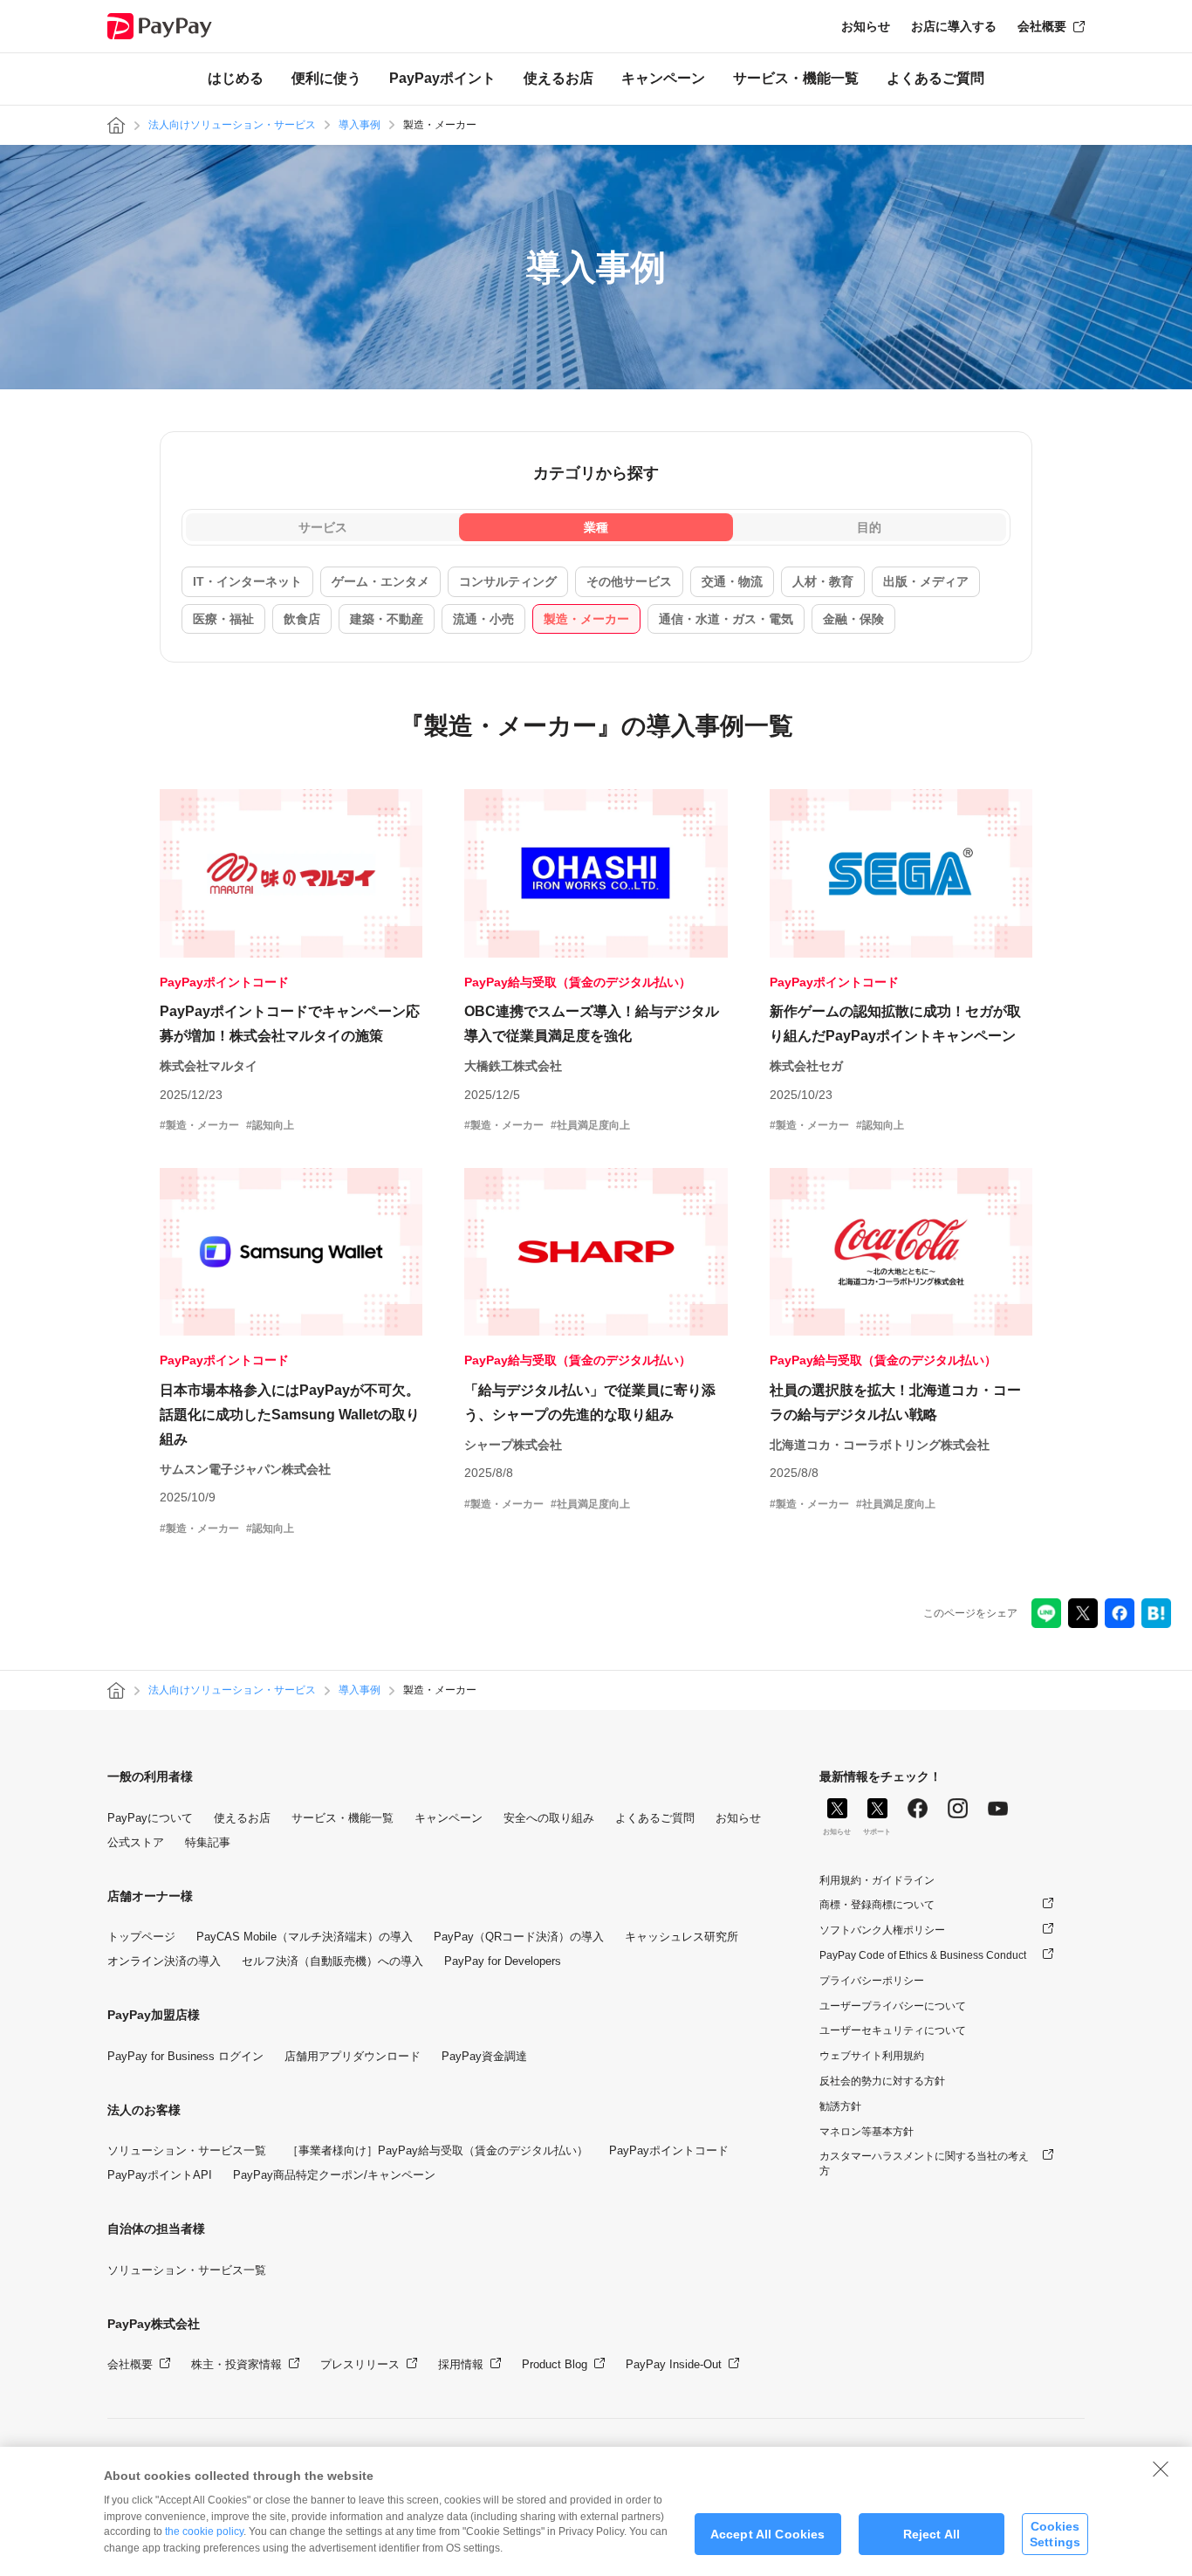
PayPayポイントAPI (160, 2175)
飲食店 (302, 619)
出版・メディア (926, 581)
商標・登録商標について (877, 1905)
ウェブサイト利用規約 (872, 2056)
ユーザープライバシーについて (893, 2006)
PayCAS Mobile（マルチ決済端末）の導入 (305, 1937)
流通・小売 (483, 619)
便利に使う (326, 78)
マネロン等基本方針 (867, 2132)
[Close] (1161, 2469)
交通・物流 (732, 581)
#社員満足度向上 (590, 1125)
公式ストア (136, 1842)
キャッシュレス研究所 (682, 1937)
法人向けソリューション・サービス (232, 125)
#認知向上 (270, 1125)
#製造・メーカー (199, 1125)
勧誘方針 (840, 2106)
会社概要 (1042, 26)
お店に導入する (954, 26)
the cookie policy (204, 2531)
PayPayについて (150, 1818)
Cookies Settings (1055, 2534)
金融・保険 (853, 619)
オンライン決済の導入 (164, 1961)
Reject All (932, 2534)
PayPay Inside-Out (674, 2364)
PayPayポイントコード (669, 2150)
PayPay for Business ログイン (185, 2056)
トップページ (141, 1937)
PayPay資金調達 (484, 2056)
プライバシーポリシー (872, 1981)
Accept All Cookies (768, 2534)
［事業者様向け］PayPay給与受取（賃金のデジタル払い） (438, 2150)
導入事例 (360, 125)
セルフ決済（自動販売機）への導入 (332, 1961)
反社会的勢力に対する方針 (882, 2081)
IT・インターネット (247, 581)
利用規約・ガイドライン (877, 1880)
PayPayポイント (442, 78)
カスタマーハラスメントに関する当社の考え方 (924, 2164)
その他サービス (629, 581)
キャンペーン (663, 78)
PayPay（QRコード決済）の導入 (519, 1937)
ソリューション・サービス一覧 (187, 2150)
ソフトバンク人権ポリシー (882, 1930)
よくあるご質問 (935, 78)
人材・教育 (823, 581)
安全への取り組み (549, 1818)
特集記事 (208, 1842)
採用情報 (461, 2364)
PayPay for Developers (503, 1961)
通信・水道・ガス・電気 (726, 619)
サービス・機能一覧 (796, 78)
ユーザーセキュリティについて (893, 2030)
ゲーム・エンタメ (380, 581)
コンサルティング (508, 581)
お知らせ (866, 26)
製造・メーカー (586, 619)
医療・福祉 (223, 619)
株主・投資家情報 (236, 2364)
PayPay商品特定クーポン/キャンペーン (334, 2175)
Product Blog (555, 2364)
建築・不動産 (387, 619)
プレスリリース (360, 2364)
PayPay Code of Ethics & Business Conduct (923, 1955)
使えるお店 (558, 78)
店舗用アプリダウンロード (353, 2056)
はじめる (236, 78)
